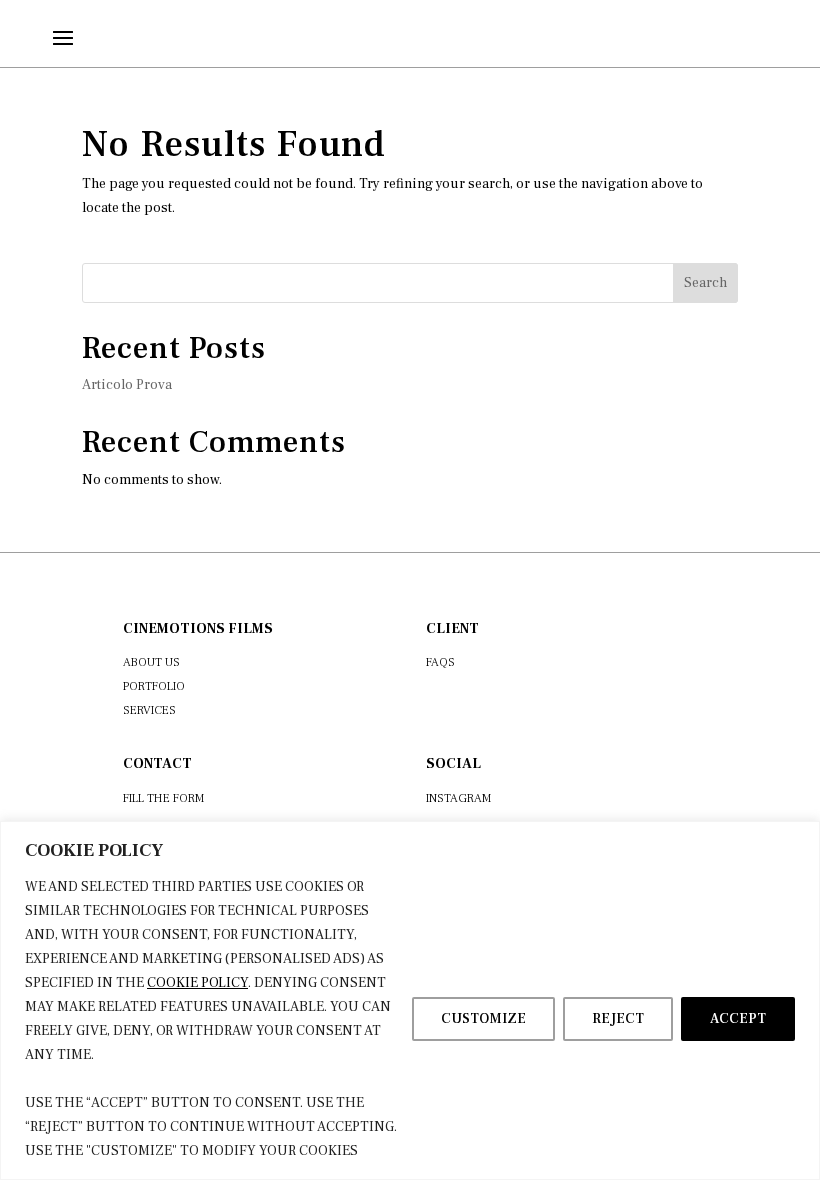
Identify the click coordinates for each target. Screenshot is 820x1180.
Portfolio (154, 686)
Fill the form (164, 798)
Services (149, 710)
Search (705, 283)
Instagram (459, 798)
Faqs (440, 662)
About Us (151, 662)
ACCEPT (738, 1019)
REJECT (618, 1019)
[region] (410, 1000)
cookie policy (197, 983)
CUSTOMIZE (483, 1019)
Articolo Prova (127, 385)
